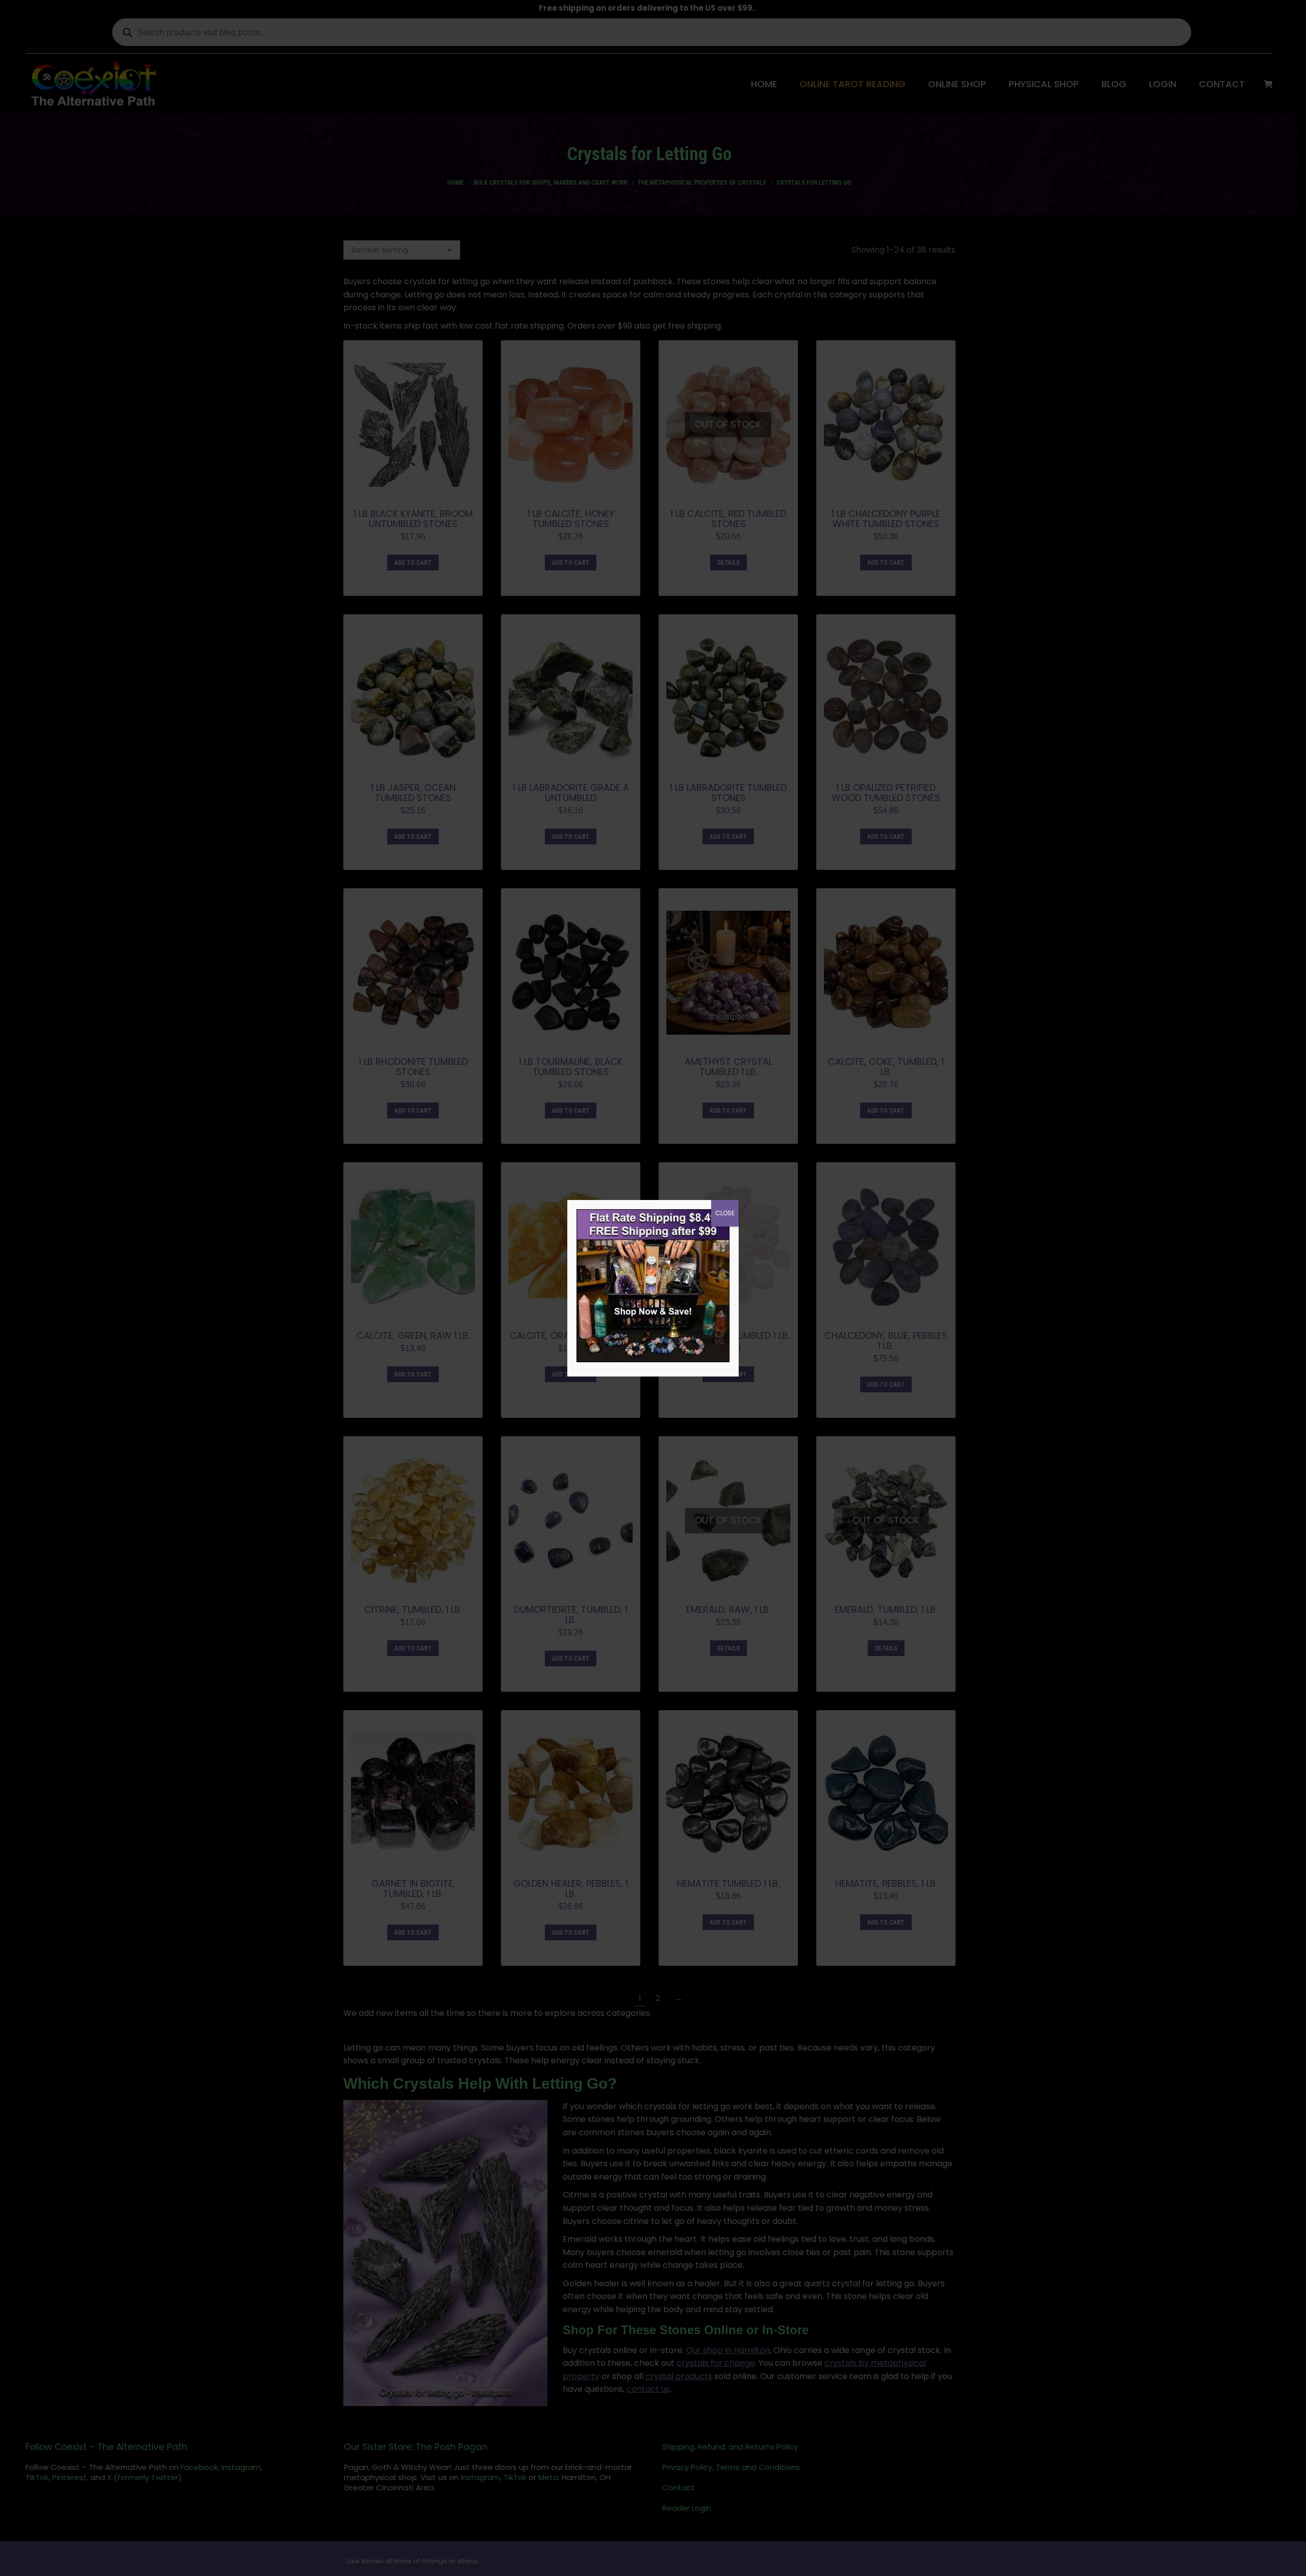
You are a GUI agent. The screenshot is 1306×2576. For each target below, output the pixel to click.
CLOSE (725, 1213)
